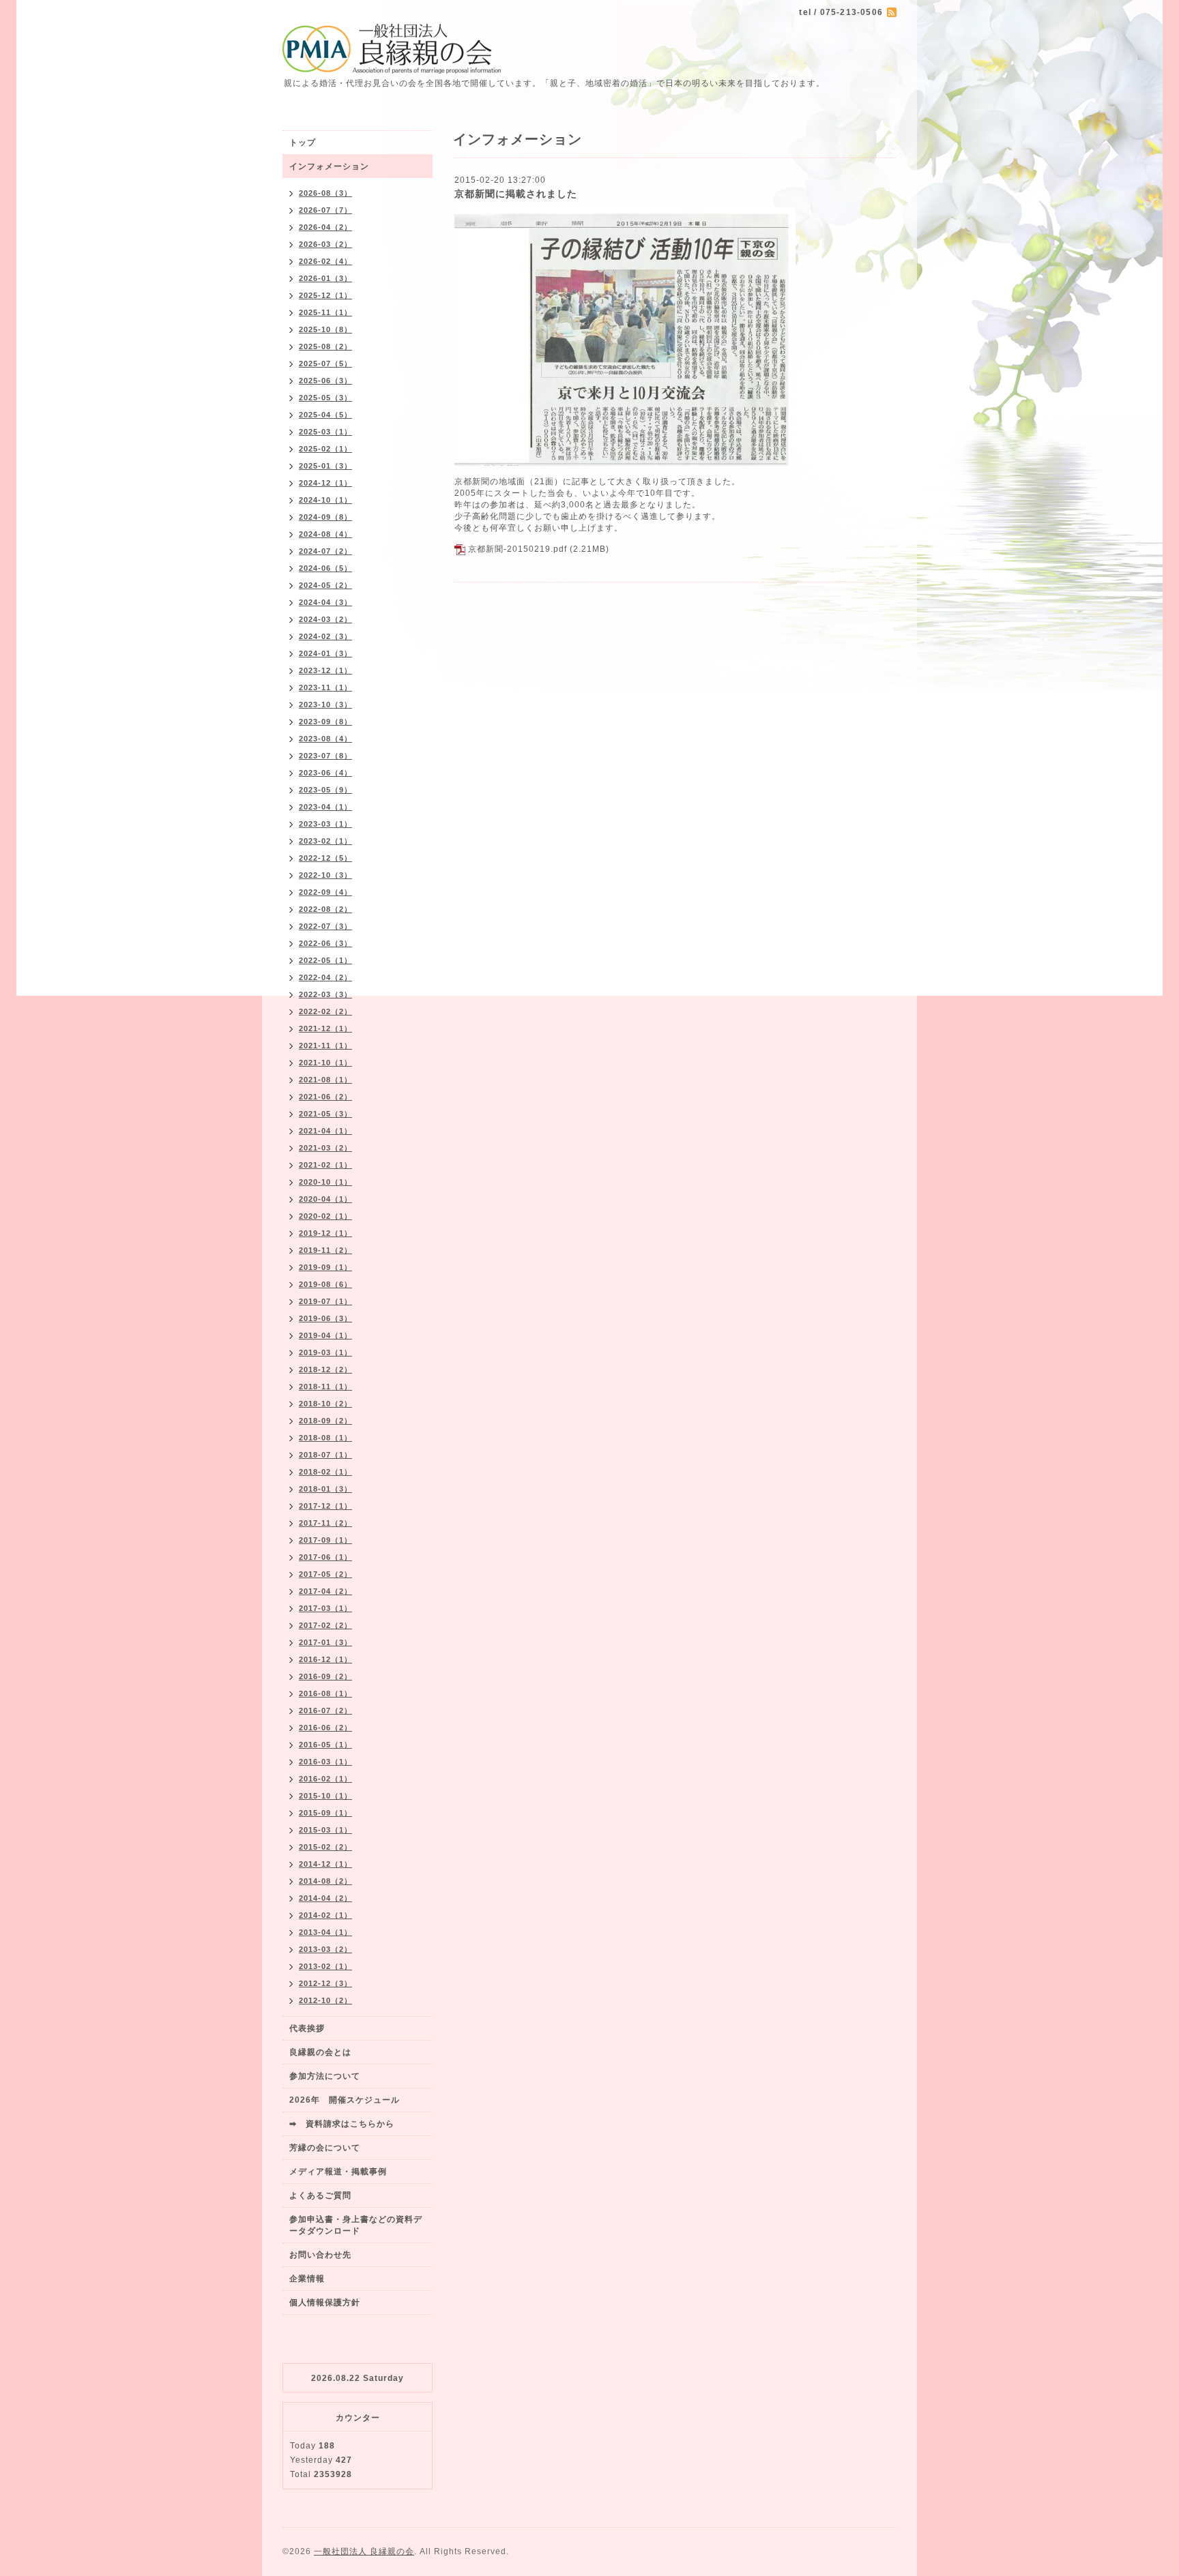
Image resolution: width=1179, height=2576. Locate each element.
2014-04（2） (325, 1898)
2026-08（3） (325, 193)
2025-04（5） (325, 415)
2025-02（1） (325, 449)
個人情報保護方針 (325, 2303)
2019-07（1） (325, 1301)
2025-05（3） (325, 398)
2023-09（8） (325, 722)
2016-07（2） (325, 1711)
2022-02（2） (325, 1011)
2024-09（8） (325, 517)
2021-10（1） (325, 1063)
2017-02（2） (325, 1625)
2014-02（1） (325, 1915)
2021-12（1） (325, 1028)
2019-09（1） (325, 1267)
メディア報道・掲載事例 (338, 2172)
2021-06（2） (325, 1097)
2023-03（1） (325, 824)
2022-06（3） (325, 943)
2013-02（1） (325, 1966)
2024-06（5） (325, 568)
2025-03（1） (325, 432)
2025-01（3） (325, 466)
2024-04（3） (325, 602)
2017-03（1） (325, 1608)
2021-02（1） (325, 1165)
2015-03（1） (325, 1830)
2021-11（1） (325, 1046)
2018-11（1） (325, 1387)
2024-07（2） (325, 551)
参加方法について (325, 2076)
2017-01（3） (325, 1642)
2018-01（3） (325, 1489)
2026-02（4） (325, 261)
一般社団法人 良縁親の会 (364, 2551)
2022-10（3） (325, 875)
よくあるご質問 (320, 2195)
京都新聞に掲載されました (516, 194)
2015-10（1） (325, 1796)
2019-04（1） (325, 1335)
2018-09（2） (325, 1421)
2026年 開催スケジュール (345, 2100)
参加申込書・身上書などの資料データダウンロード (356, 2225)
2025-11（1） (325, 312)
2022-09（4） (325, 892)
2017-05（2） (325, 1574)
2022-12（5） (325, 858)
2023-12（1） (325, 670)
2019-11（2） (325, 1250)
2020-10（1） (325, 1182)
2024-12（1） (325, 483)
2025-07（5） (325, 364)
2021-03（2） (325, 1148)
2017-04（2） (325, 1591)
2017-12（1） (325, 1506)
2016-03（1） (325, 1762)
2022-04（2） (325, 977)
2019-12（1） (325, 1233)
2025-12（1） (325, 295)
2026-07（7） (325, 210)
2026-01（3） (325, 278)
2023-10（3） (325, 705)
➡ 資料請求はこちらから (342, 2124)
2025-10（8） (325, 329)
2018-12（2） (325, 1370)
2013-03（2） (325, 1949)
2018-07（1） (325, 1455)
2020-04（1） (325, 1199)
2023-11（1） (325, 687)
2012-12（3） (325, 1983)
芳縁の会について (325, 2148)
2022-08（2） (325, 909)
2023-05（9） (325, 790)
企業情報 (307, 2279)
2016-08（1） (325, 1693)
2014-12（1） (325, 1864)
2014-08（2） (325, 1881)
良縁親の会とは (320, 2052)
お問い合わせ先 (320, 2255)
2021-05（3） (325, 1114)
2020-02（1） (325, 1216)
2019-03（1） (325, 1352)
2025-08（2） (325, 346)
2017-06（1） (325, 1557)
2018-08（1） (325, 1438)
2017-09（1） (325, 1540)
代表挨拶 (307, 2028)
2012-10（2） (325, 2000)
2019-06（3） (325, 1318)
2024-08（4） (325, 534)
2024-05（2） (325, 585)
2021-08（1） (325, 1080)
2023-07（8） (325, 756)
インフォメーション (329, 166)
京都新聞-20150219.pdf (518, 549)
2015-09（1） (325, 1813)
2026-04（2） (325, 227)
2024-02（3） (325, 636)
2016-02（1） (325, 1779)
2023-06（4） (325, 773)
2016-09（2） (325, 1676)
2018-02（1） (325, 1472)
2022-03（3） (325, 994)
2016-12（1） (325, 1659)
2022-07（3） (325, 926)
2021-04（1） (325, 1131)
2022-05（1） (325, 960)
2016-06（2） (325, 1728)
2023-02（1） (325, 841)
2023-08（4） (325, 739)
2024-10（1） (325, 500)
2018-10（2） (325, 1404)
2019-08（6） (325, 1284)
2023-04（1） (325, 807)
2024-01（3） (325, 653)
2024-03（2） (325, 619)
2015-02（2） (325, 1847)
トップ (303, 143)
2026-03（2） (325, 244)
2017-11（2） (325, 1523)
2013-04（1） (325, 1932)
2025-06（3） (325, 381)
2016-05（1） (325, 1745)
